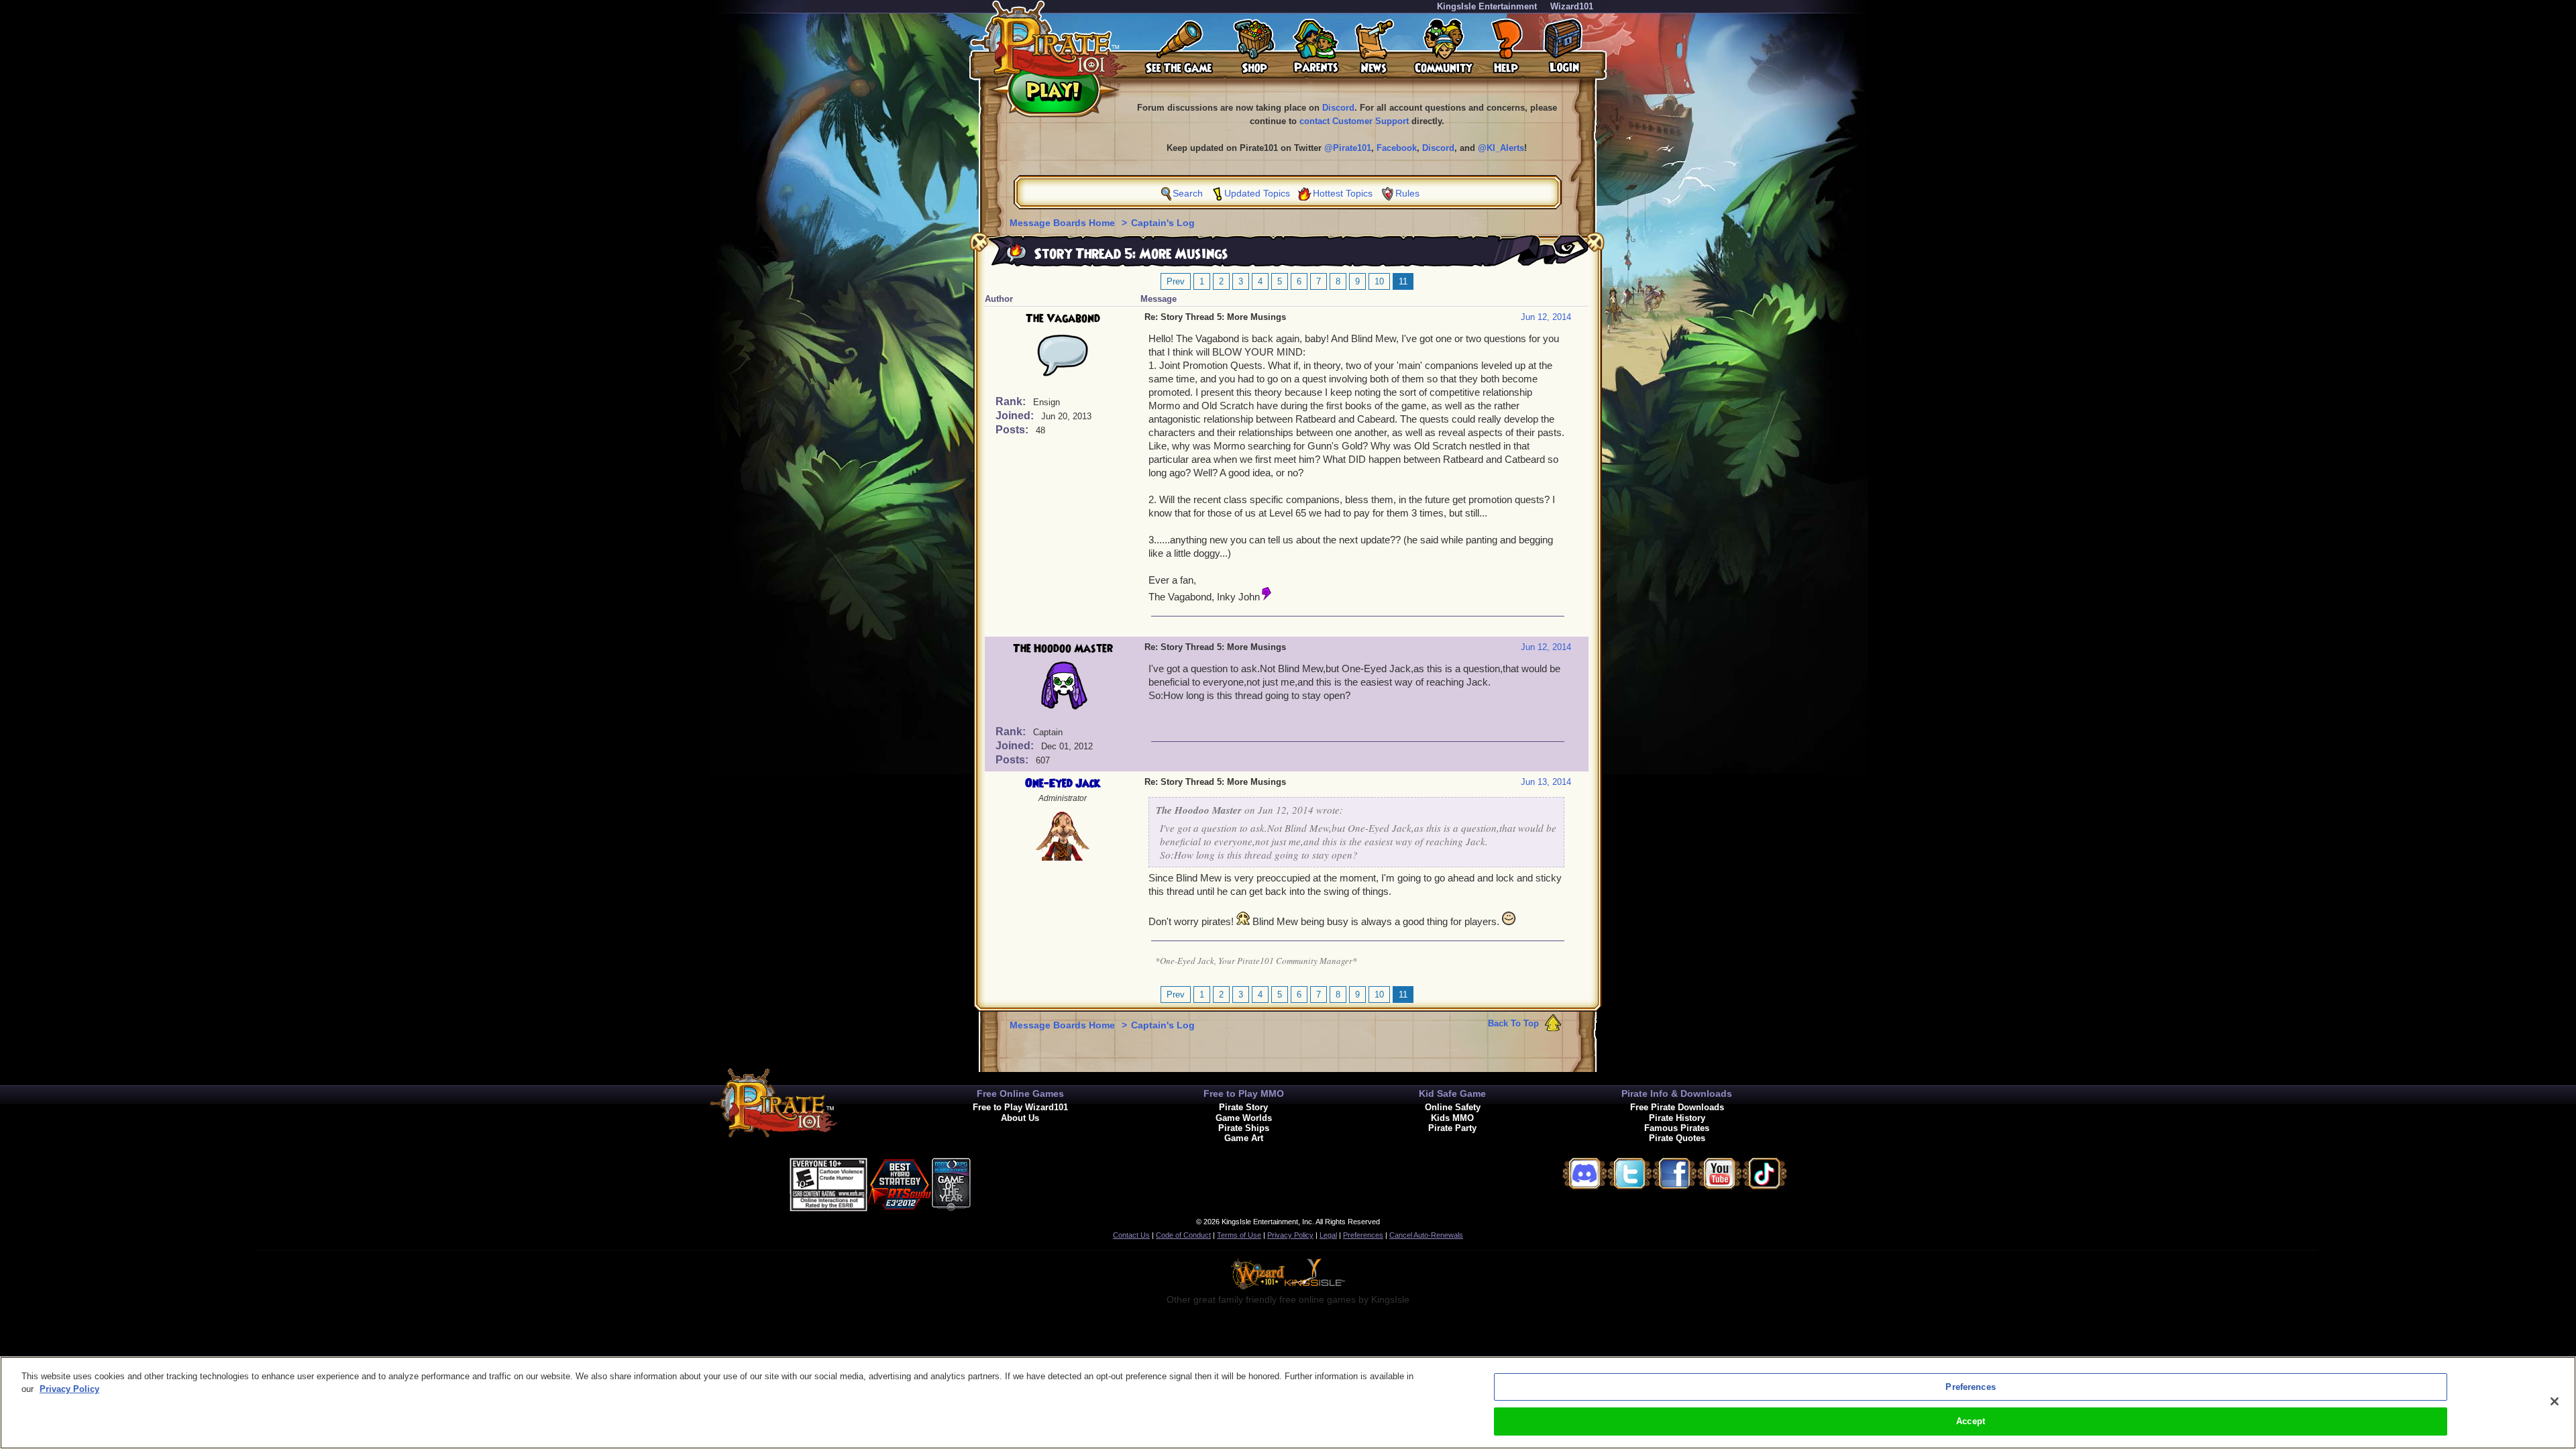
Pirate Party (1452, 1128)
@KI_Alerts (1501, 148)
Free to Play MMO (1244, 1093)
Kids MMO (1452, 1118)
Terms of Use (1239, 1235)
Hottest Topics (1343, 193)
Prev (1176, 281)
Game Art (1244, 1138)
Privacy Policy (1290, 1235)
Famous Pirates (1677, 1128)
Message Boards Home (1064, 223)
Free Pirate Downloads (1677, 1107)
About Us (1020, 1118)
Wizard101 (1572, 6)
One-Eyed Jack (1063, 784)
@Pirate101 (1348, 148)
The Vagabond (1063, 319)
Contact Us (1131, 1235)
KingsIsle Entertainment (1487, 6)
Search (1188, 193)
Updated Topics (1257, 193)
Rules (1407, 193)
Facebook (1397, 148)
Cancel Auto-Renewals (1426, 1235)
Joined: (1016, 416)
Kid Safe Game (1452, 1093)
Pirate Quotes (1677, 1138)
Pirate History (1677, 1118)
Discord (1338, 108)
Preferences (1363, 1235)
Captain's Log (1163, 223)
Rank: (1012, 401)
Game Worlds (1244, 1118)
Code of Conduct (1183, 1235)
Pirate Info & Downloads (1677, 1093)
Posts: (1013, 430)
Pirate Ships (1244, 1128)
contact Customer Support (1354, 121)
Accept (1971, 1421)
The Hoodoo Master (1063, 649)
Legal (1328, 1235)
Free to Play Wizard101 (1020, 1107)
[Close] (2555, 1401)
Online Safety (1453, 1107)
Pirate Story (1243, 1107)
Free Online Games (1020, 1093)
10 (1379, 281)
